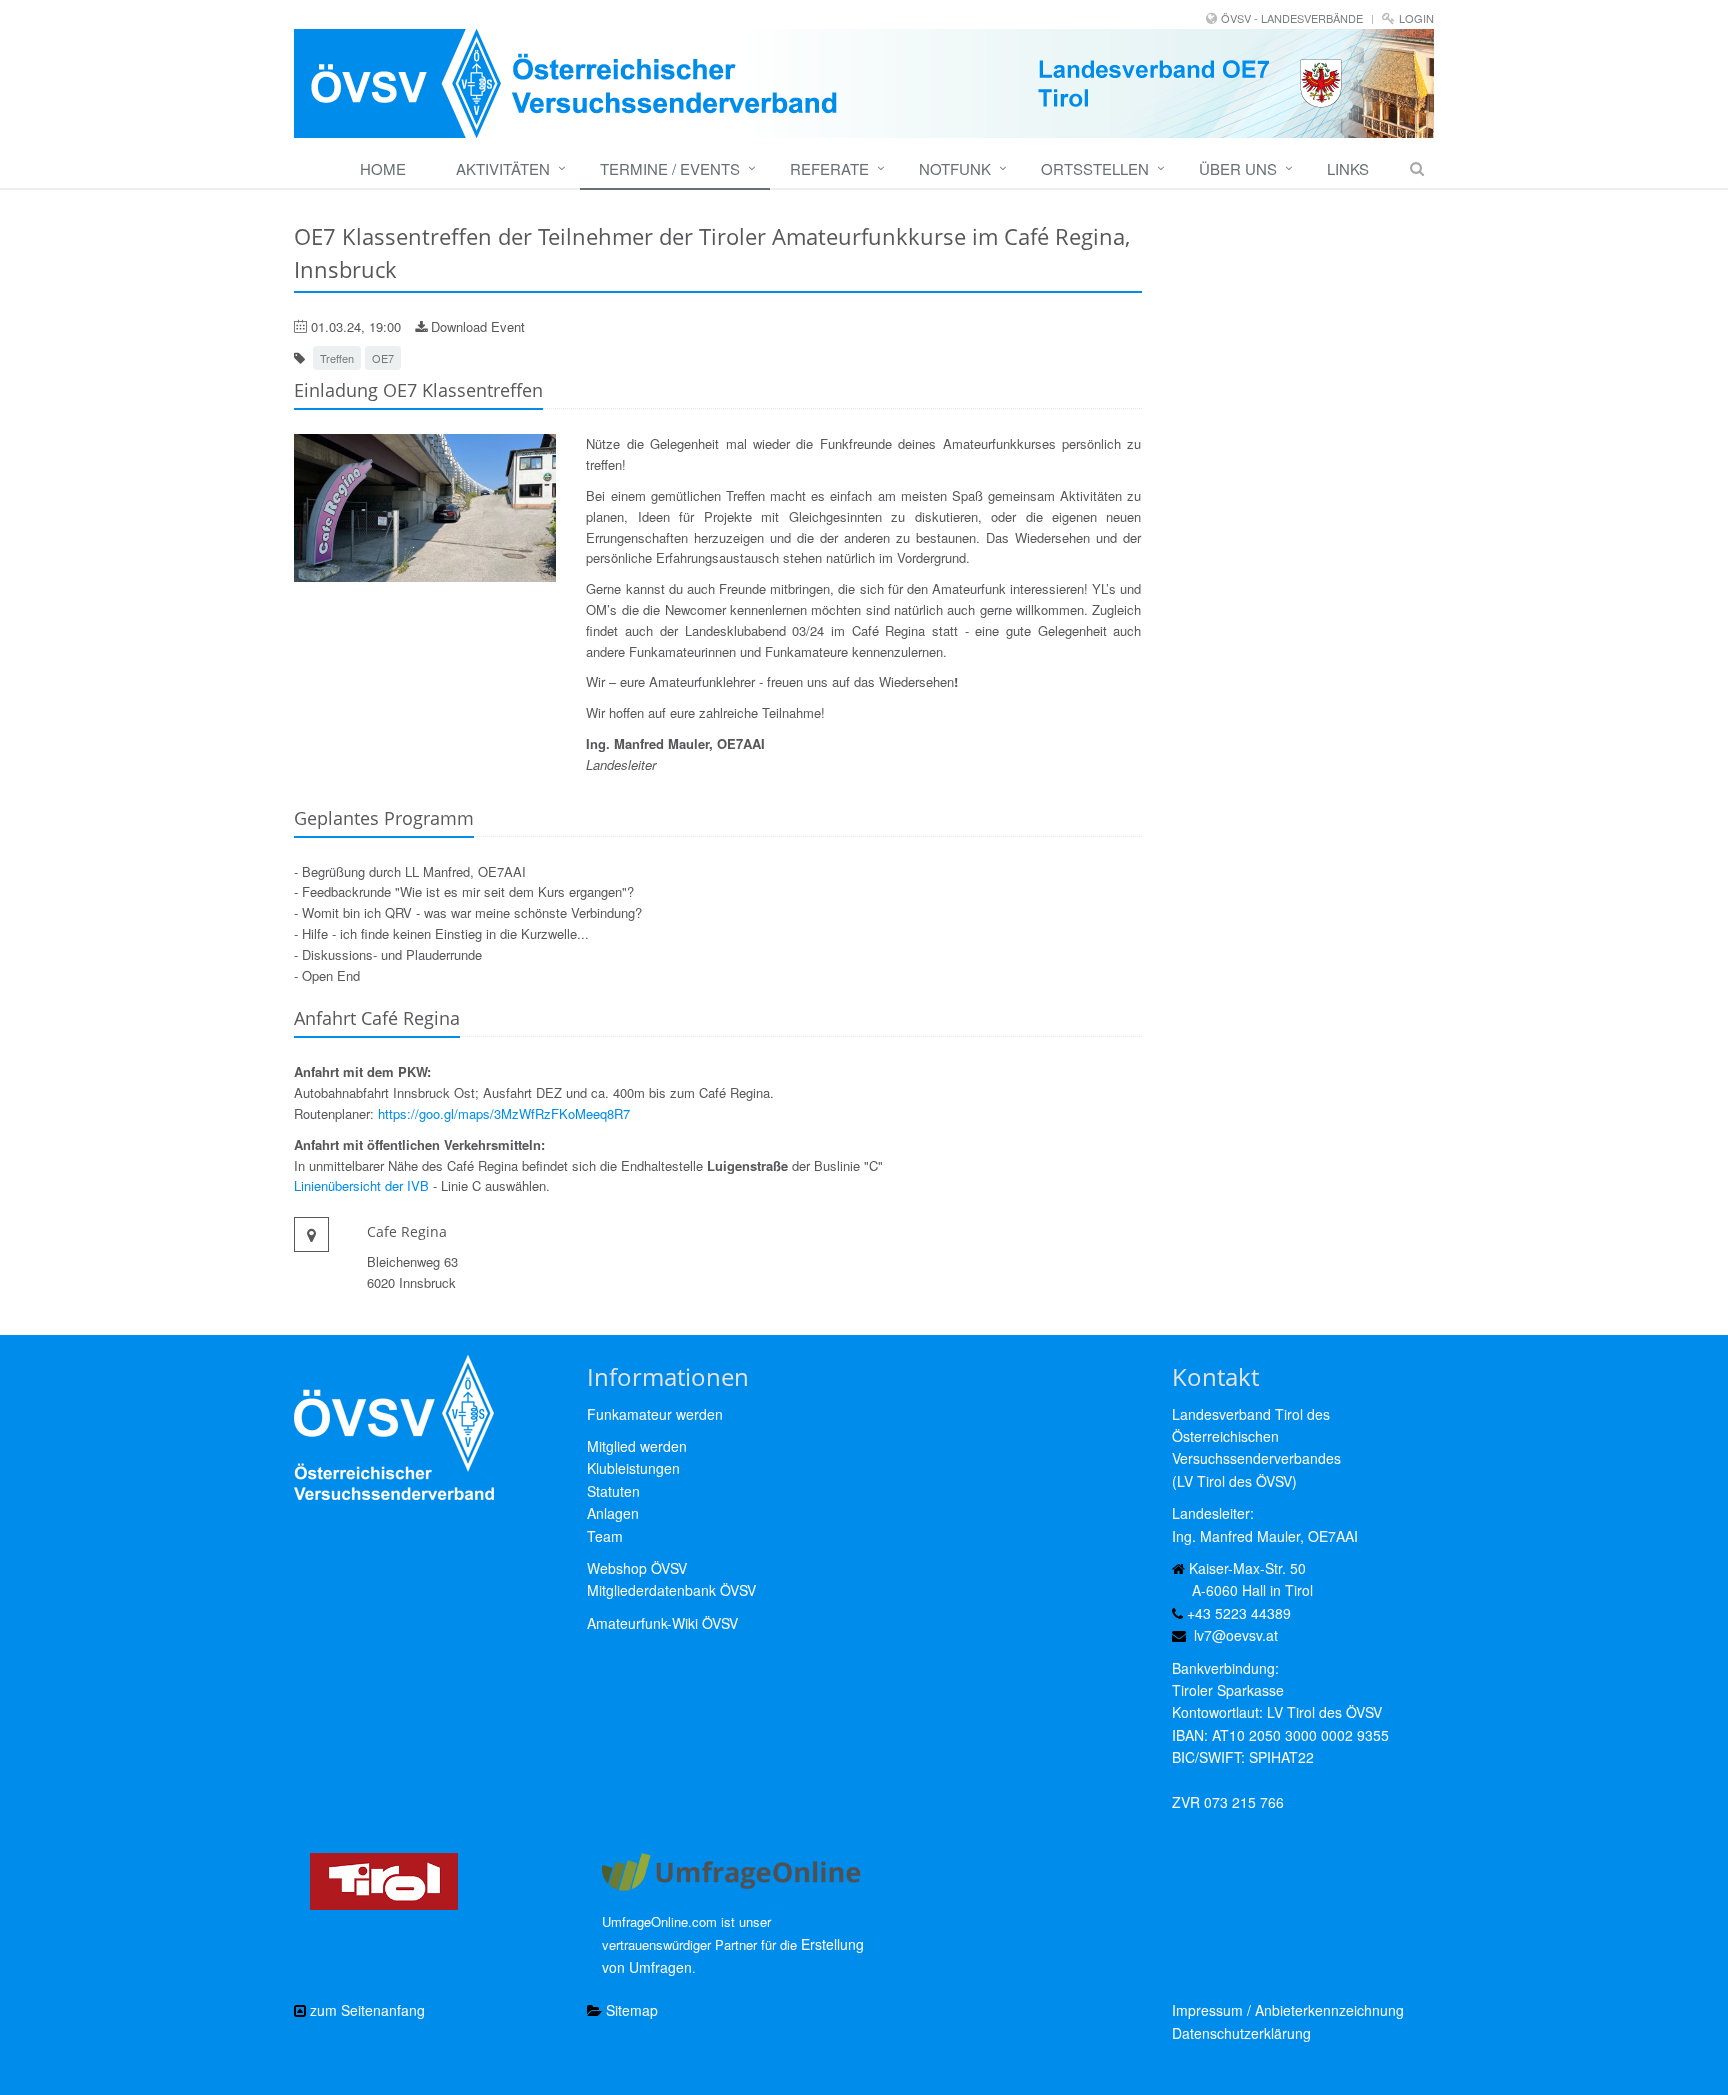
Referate (829, 168)
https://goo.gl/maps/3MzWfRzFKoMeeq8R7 (504, 1113)
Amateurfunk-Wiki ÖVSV (662, 1623)
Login (1416, 18)
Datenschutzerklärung (1241, 2033)
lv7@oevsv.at (1236, 1635)
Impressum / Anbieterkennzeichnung (1288, 2010)
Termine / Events (670, 168)
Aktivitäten (503, 168)
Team (605, 1536)
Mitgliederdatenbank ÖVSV (671, 1590)
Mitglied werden (637, 1446)
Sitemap (630, 2010)
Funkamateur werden (655, 1414)
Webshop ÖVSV (637, 1568)
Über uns (1238, 168)
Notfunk (955, 168)
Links (1348, 168)
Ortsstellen (1095, 168)
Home (383, 168)
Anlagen (613, 1513)
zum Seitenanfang (365, 2010)
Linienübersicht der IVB (361, 1185)
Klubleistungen (633, 1468)
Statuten (613, 1491)
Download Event (476, 326)
